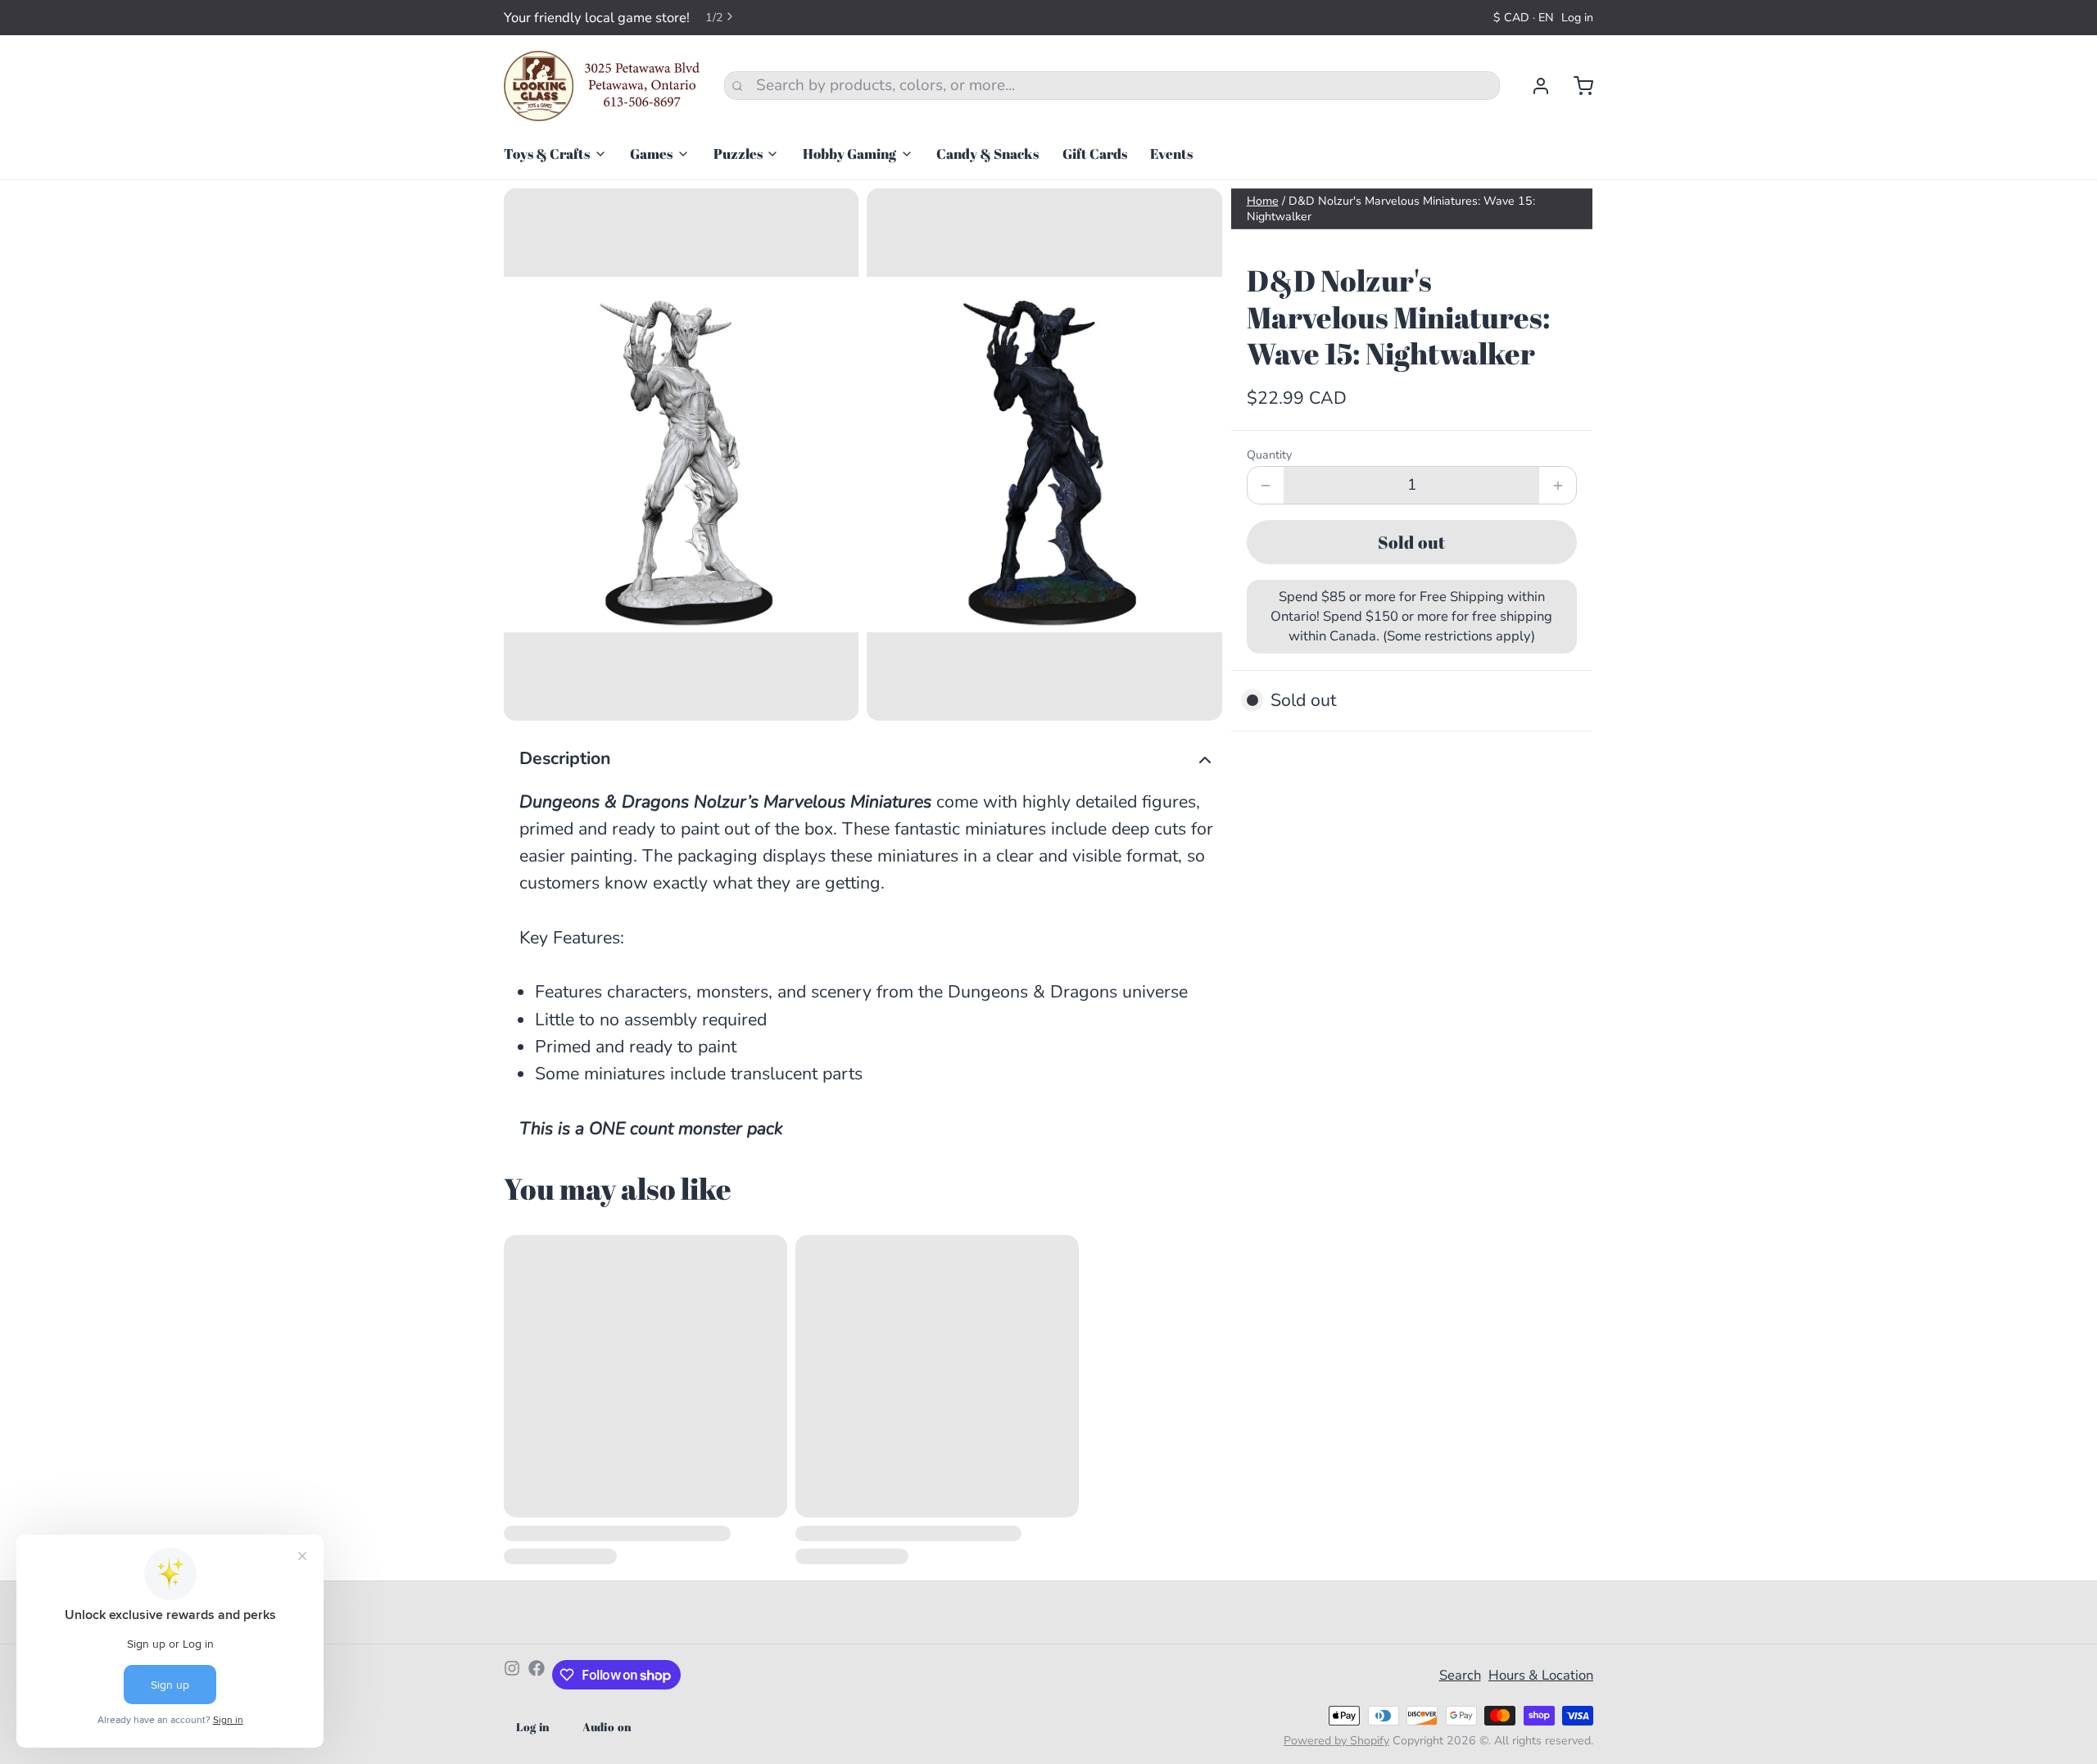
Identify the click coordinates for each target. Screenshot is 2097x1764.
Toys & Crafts (547, 154)
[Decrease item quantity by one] (1266, 485)
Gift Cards (1095, 154)
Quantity (1269, 455)
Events (1171, 154)
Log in (1577, 18)
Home (1263, 201)
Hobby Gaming (849, 154)
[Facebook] (537, 1675)
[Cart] (1576, 86)
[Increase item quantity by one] (1558, 485)
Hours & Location (1541, 1675)
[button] (1412, 542)
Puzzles (738, 154)
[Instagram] (512, 1675)
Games (651, 154)
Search (1460, 1675)
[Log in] (1533, 86)
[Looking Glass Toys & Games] (602, 86)
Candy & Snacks (987, 154)
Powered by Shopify (1336, 1741)
